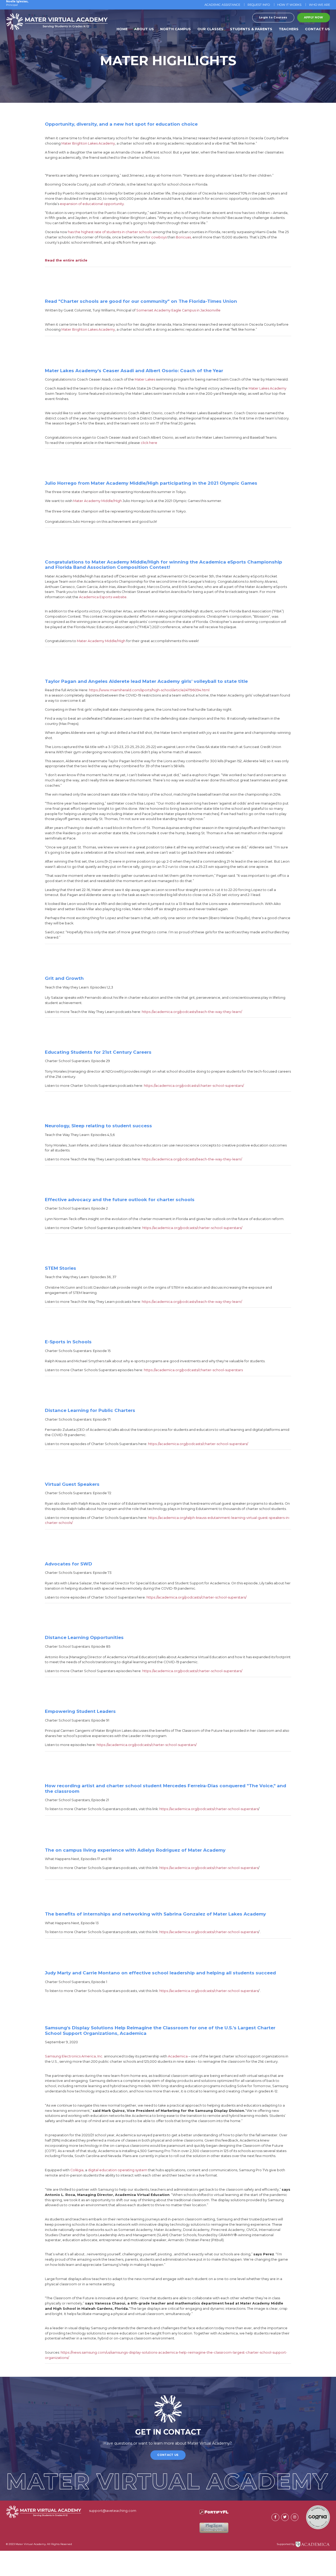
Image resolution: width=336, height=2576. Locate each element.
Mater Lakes (145, 379)
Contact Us (168, 2455)
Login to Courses (273, 17)
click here (149, 443)
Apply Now (314, 17)
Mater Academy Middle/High (98, 501)
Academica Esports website (103, 597)
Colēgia (77, 2170)
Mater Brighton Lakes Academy (88, 329)
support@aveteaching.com (113, 2511)
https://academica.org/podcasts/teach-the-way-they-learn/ (192, 1012)
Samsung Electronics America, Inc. (74, 2056)
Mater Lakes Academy (267, 388)
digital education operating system (118, 2170)
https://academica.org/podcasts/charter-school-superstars (193, 1370)
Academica (178, 2056)
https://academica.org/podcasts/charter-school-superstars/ (194, 1086)
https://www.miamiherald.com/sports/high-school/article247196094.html (149, 690)
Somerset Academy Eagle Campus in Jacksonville (178, 310)
